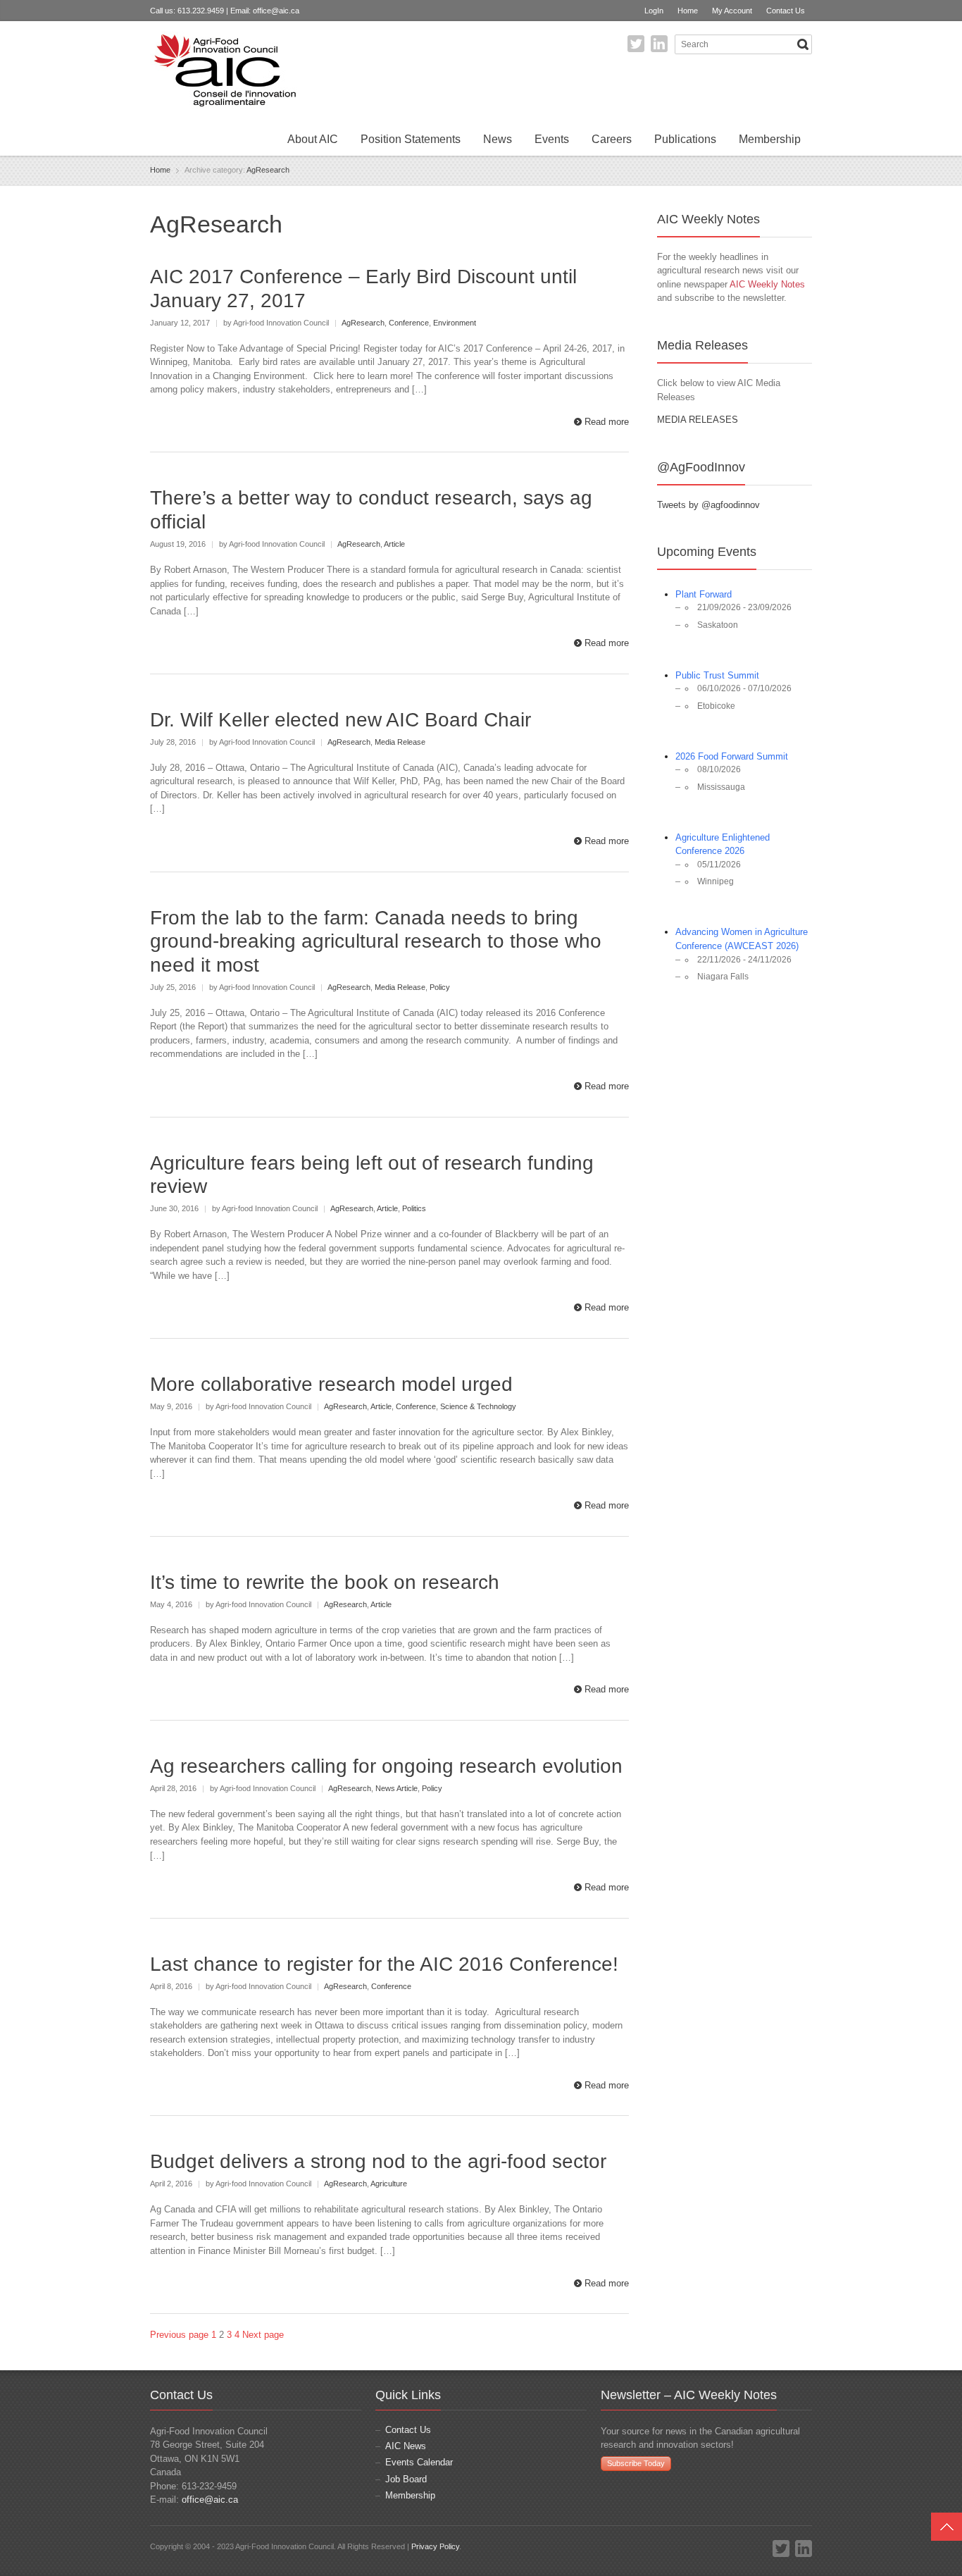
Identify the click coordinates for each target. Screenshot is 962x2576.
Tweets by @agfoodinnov (708, 505)
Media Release (400, 742)
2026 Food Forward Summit (732, 756)
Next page (263, 2335)
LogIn (654, 11)
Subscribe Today (636, 2463)
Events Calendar (419, 2462)
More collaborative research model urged (331, 1384)
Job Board (406, 2479)
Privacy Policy (435, 2546)
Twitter (636, 44)
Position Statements (411, 139)
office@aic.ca (276, 11)
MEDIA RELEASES (698, 420)
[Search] (803, 44)
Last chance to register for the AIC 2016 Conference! (384, 1964)
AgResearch (268, 170)
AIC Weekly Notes (767, 284)
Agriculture (389, 2184)
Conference (409, 323)
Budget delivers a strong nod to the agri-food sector (378, 2161)
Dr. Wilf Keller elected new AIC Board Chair (341, 720)
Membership (770, 139)
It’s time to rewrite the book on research (325, 1582)
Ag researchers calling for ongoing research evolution (386, 1766)
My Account (732, 11)
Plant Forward (704, 594)
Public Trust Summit (717, 675)
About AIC (313, 139)
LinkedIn (659, 44)
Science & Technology (478, 1406)
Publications (685, 139)
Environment (455, 323)
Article (394, 544)
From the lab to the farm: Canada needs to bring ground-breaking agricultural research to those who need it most (376, 941)
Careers (612, 139)
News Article (396, 1788)
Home (688, 11)
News (498, 139)
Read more (607, 422)
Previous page (179, 2335)
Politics (414, 1208)
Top (947, 2527)
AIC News (406, 2446)
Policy (440, 987)
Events (552, 139)
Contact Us (786, 11)
